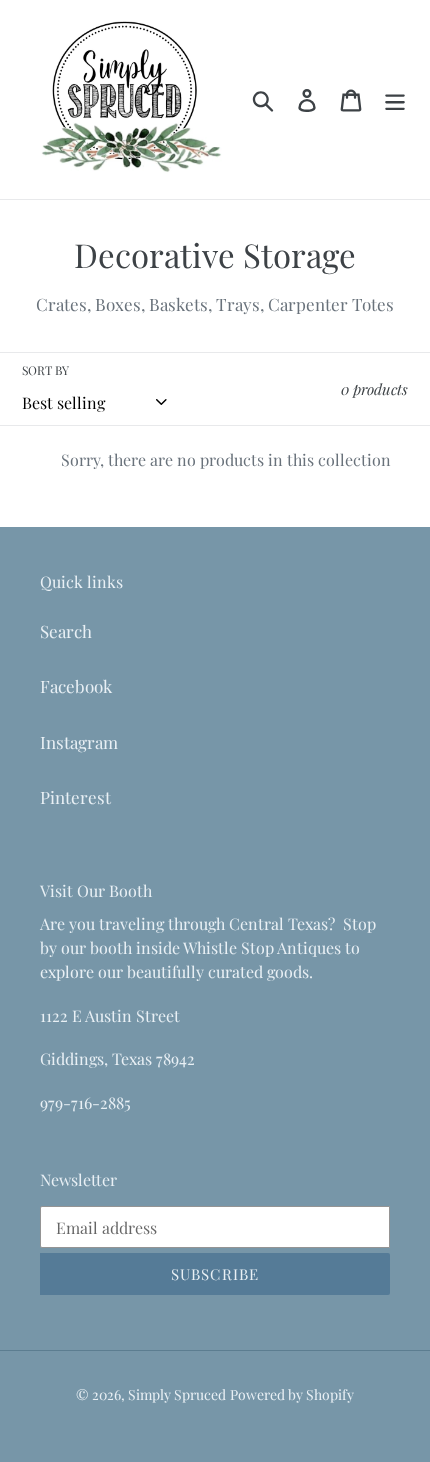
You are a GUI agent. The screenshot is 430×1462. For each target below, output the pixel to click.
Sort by (45, 370)
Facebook (76, 686)
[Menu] (395, 99)
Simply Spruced (177, 1394)
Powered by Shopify (292, 1394)
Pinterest (75, 797)
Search (66, 631)
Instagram (79, 742)
